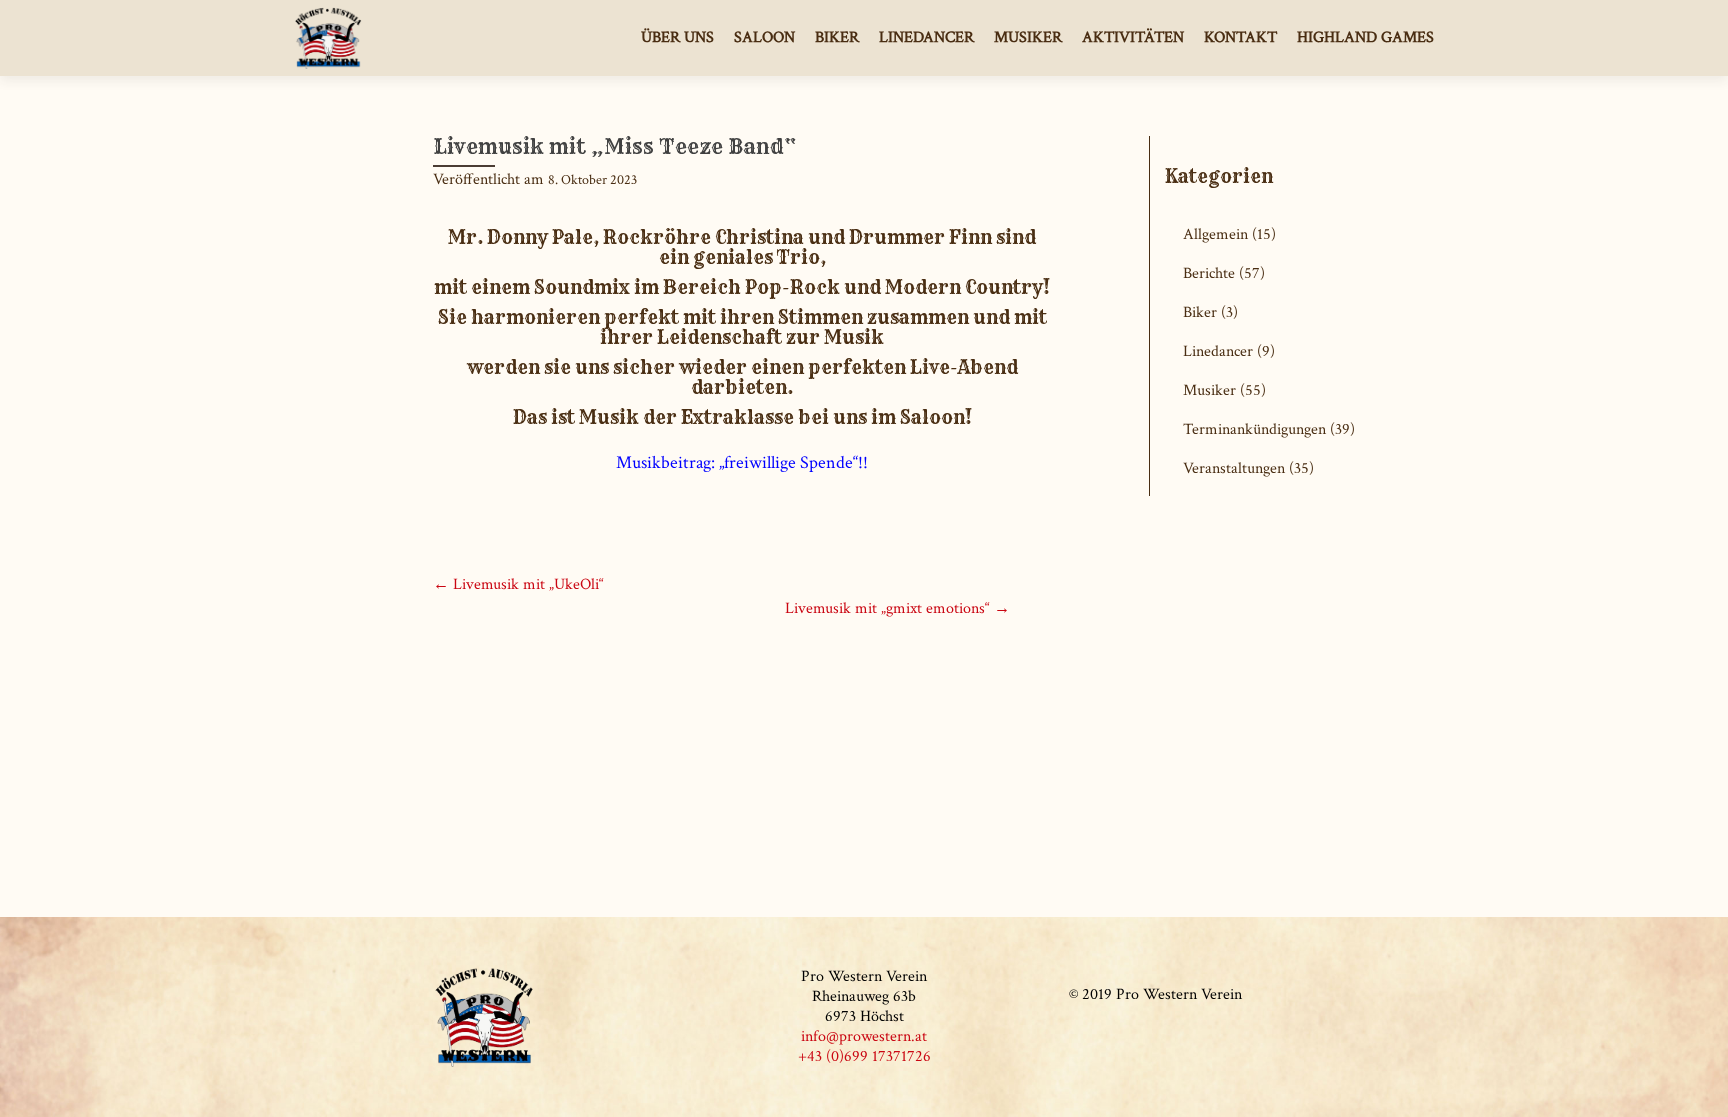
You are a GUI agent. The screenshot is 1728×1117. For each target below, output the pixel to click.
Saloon (764, 37)
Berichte (1209, 273)
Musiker (1028, 37)
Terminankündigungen (1254, 429)
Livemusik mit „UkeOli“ (518, 584)
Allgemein (1215, 234)
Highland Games (1365, 37)
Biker (837, 37)
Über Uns (677, 37)
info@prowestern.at (864, 1036)
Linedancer (926, 37)
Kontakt (1240, 37)
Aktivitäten (1133, 37)
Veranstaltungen (1234, 468)
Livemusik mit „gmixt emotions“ (897, 608)
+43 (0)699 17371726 (864, 1056)
